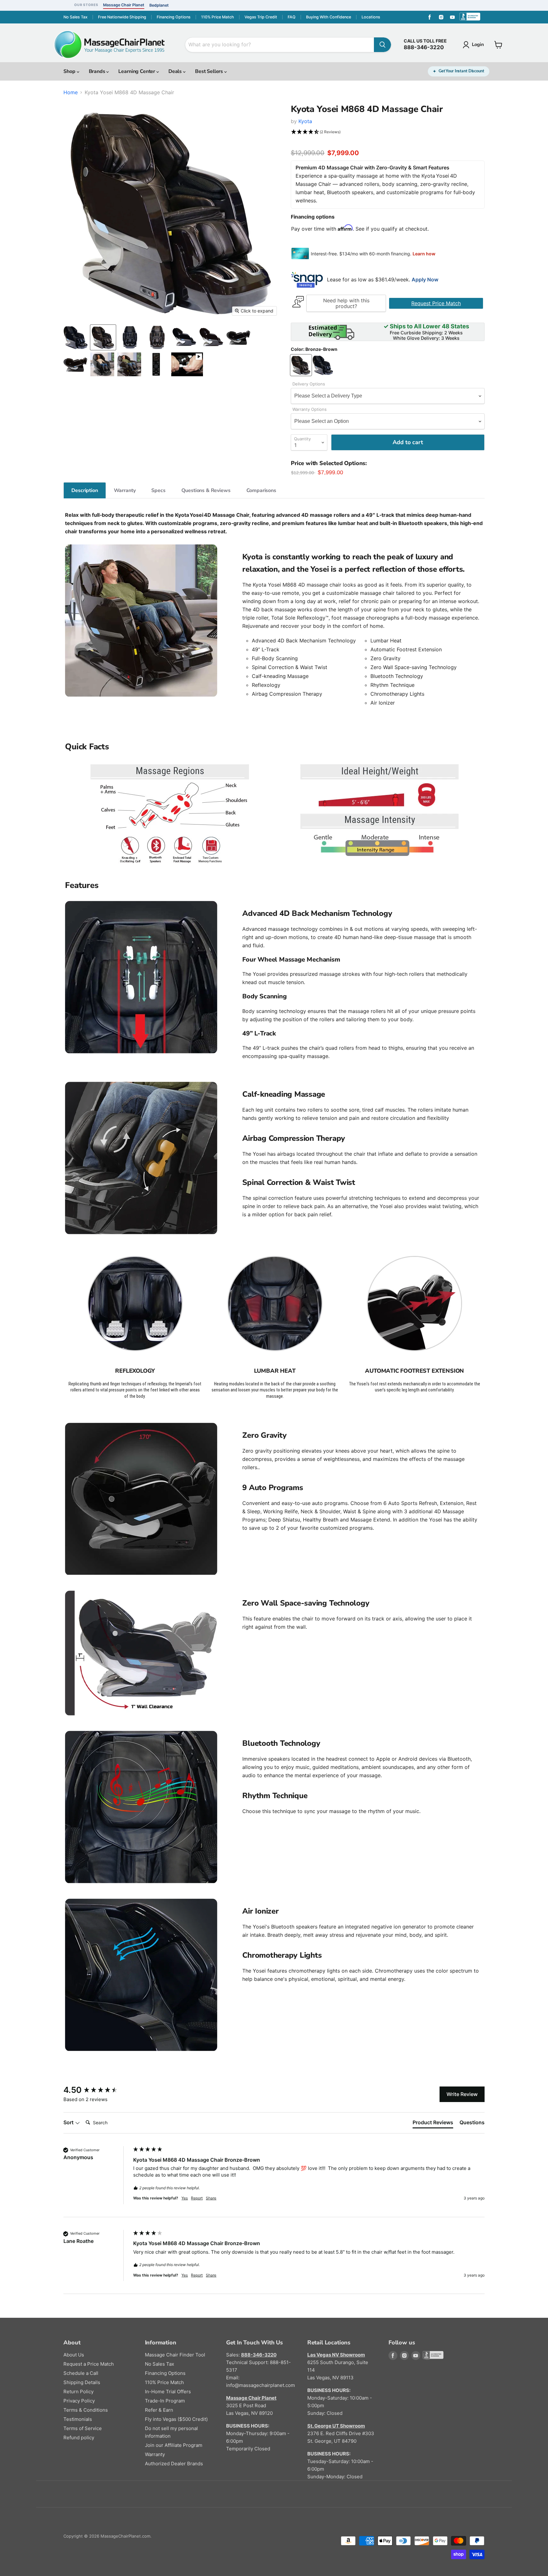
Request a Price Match (89, 2364)
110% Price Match (218, 17)
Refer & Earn (159, 2410)
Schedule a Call (81, 2373)
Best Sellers (210, 71)
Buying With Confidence (329, 17)
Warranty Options (310, 409)
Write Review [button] (462, 2094)
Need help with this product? (346, 303)
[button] (388, 132)
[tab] (85, 490)
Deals (176, 71)
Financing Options (174, 17)
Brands (98, 71)
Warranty (155, 2454)
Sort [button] (69, 2122)
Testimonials (78, 2419)
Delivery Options (309, 384)
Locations (371, 17)
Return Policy (78, 2392)
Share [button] (211, 2198)
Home (71, 92)
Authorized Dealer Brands (174, 2464)
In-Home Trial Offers (168, 2392)
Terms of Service (83, 2428)
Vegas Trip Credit (261, 17)
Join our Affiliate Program (174, 2445)
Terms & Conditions (86, 2410)
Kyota (305, 121)
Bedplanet (159, 5)
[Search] (382, 45)
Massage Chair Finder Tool (175, 2355)
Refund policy (79, 2438)
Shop (70, 71)
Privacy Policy (79, 2401)
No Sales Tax (75, 17)
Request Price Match (436, 303)
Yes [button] (185, 2198)
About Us (74, 2355)
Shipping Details (82, 2382)
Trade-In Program (165, 2401)
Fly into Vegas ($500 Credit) (176, 2419)
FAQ (292, 17)
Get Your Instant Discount (461, 71)
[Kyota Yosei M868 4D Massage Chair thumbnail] (187, 364)
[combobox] (280, 45)
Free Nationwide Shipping (122, 17)
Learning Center (137, 71)
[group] (97, 2090)
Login (478, 44)
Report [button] (197, 2198)
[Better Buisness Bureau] (427, 2356)
